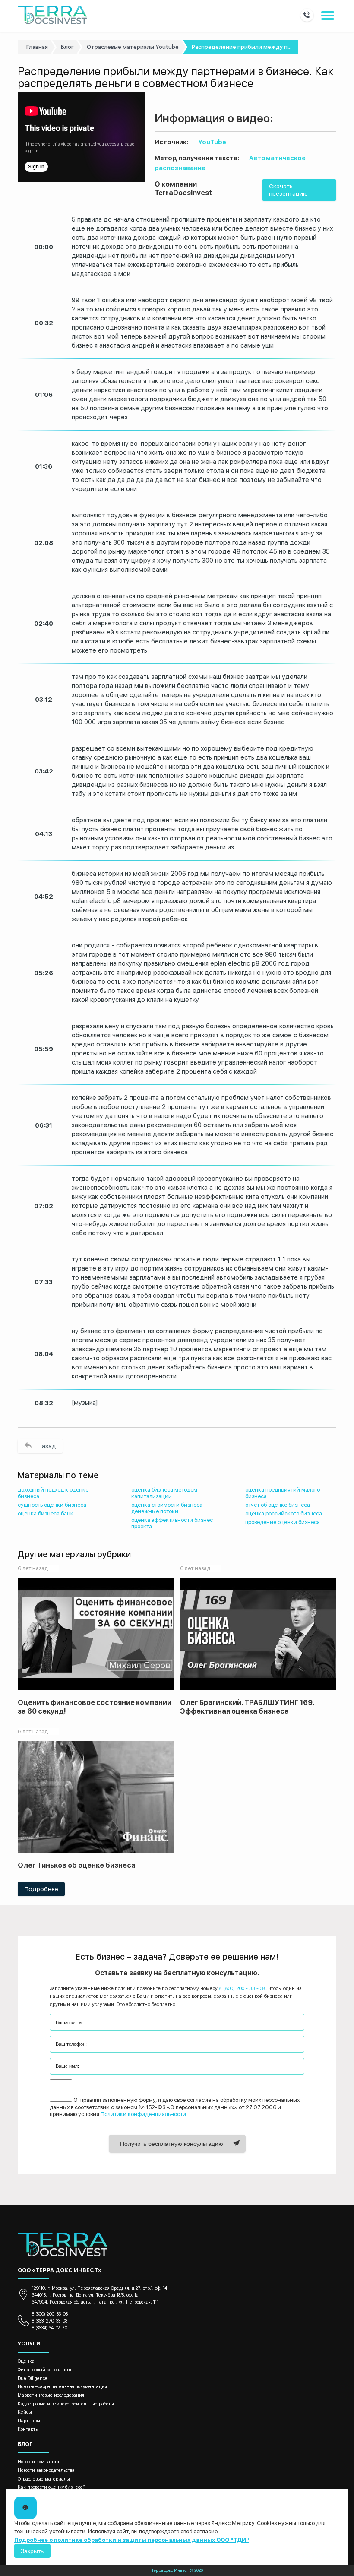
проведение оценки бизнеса (283, 1522)
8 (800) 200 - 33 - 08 (242, 1988)
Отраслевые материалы (44, 2479)
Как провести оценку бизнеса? (51, 2487)
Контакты (28, 2429)
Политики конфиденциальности (143, 2114)
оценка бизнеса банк (46, 1513)
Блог (67, 47)
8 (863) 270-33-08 (50, 2321)
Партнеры (29, 2421)
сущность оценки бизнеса (52, 1505)
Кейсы (25, 2412)
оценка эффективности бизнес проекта (172, 1523)
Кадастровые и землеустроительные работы (66, 2404)
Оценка (26, 2361)
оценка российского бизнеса (284, 1513)
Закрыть (32, 2551)
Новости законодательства (46, 2470)
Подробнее (41, 1889)
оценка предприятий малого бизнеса (283, 1493)
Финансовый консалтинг (45, 2370)
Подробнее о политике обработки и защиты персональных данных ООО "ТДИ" (132, 2540)
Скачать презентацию (288, 190)
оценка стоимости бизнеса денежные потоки (167, 1508)
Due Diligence (33, 2378)
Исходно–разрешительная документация (62, 2387)
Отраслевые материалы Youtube (133, 47)
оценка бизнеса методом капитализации (164, 1493)
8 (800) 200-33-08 (50, 2314)
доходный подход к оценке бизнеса (53, 1493)
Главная (37, 47)
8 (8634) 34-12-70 (50, 2328)
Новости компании (38, 2462)
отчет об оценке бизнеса (278, 1505)
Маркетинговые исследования (51, 2395)
